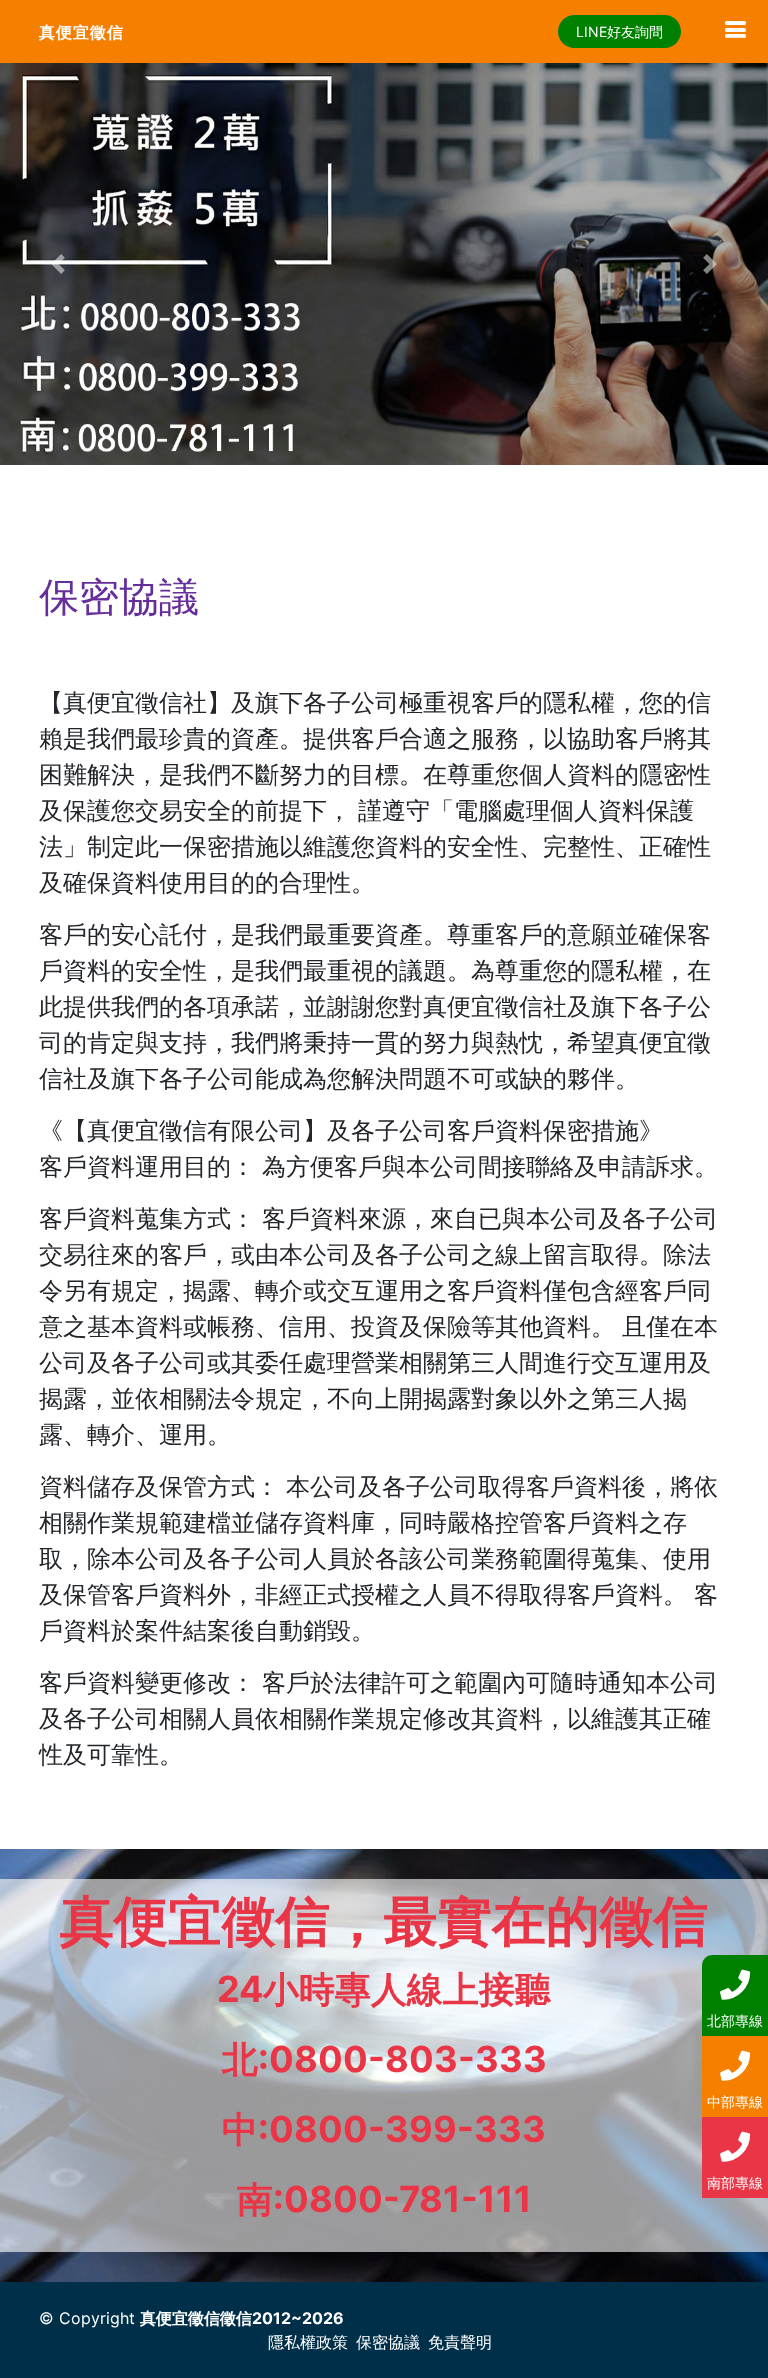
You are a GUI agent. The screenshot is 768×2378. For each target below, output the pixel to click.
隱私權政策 (308, 2342)
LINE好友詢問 (619, 31)
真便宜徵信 (81, 32)
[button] (57, 264)
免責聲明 (460, 2342)
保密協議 (388, 2342)
